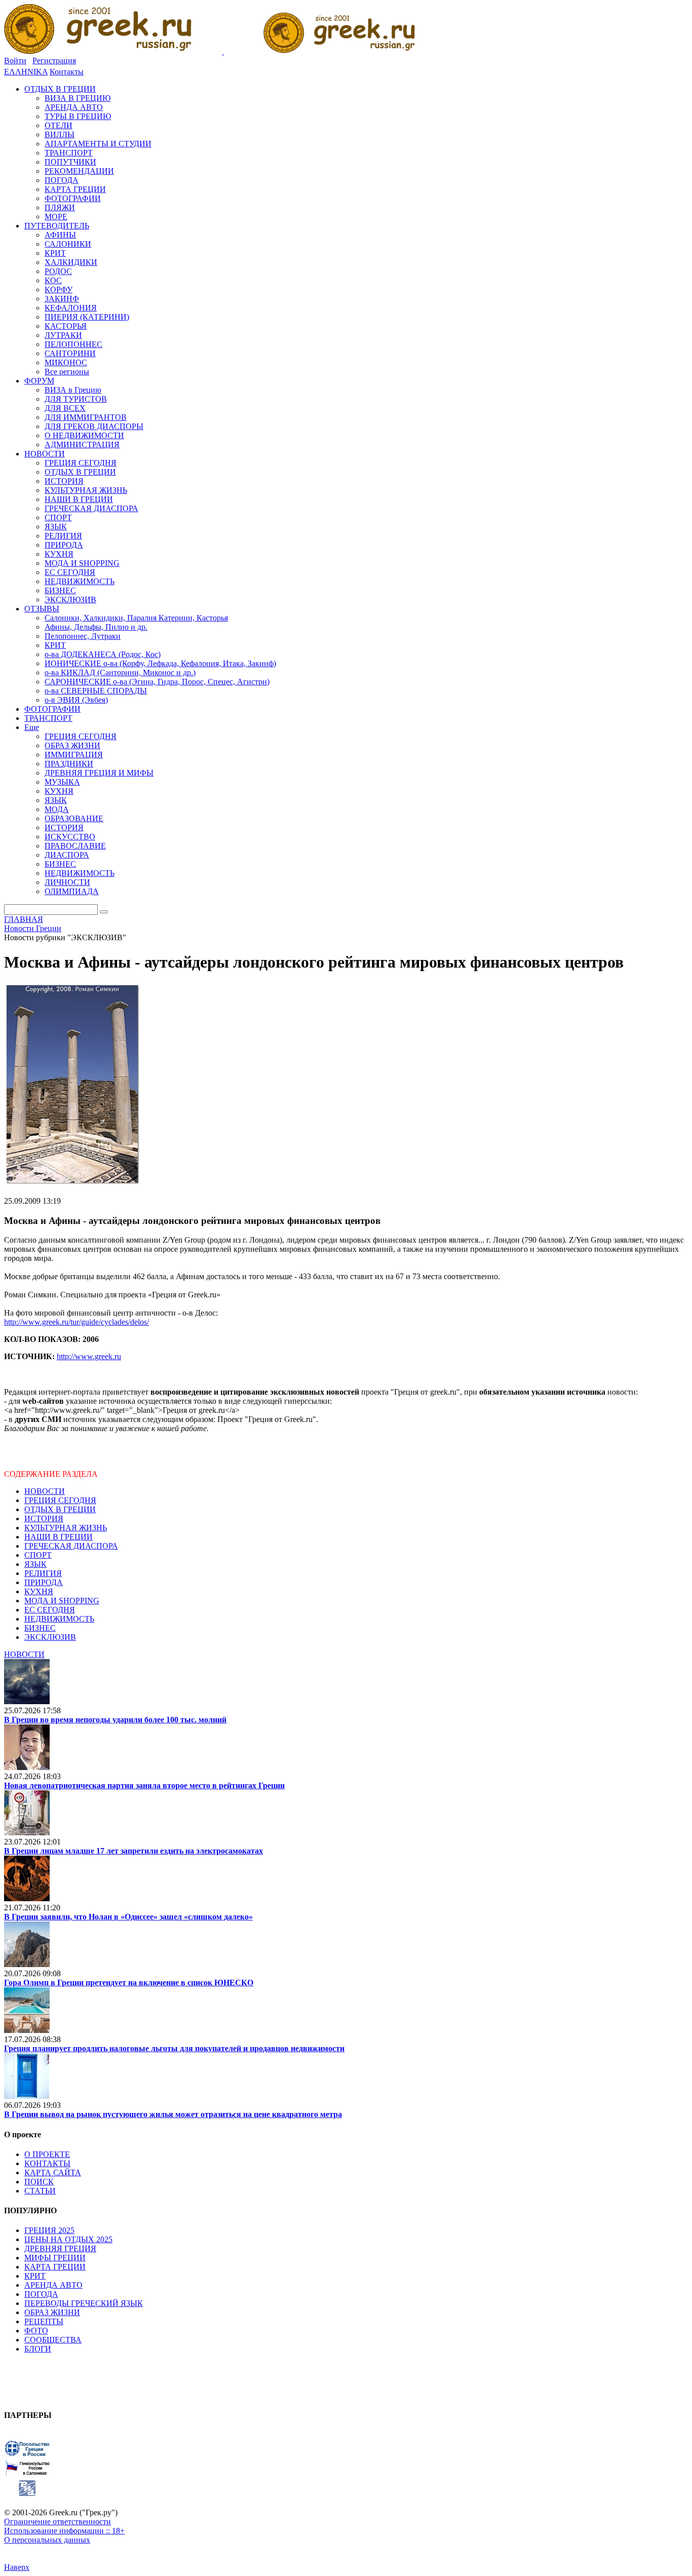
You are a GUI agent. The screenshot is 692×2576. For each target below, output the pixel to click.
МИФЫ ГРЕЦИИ (55, 2258)
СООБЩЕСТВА (53, 2340)
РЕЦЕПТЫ (44, 2321)
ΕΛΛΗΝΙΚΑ (26, 72)
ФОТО (36, 2331)
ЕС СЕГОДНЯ (50, 1610)
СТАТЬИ (40, 2191)
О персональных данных (47, 2540)
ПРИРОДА (44, 1582)
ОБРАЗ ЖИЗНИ (52, 2312)
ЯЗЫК (35, 1564)
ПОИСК (39, 2182)
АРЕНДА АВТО (53, 2285)
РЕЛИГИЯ (43, 1573)
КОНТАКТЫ (47, 2163)
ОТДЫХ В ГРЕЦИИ (60, 1509)
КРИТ (35, 2276)
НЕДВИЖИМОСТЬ (59, 1619)
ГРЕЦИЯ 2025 (49, 2230)
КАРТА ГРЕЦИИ (55, 2267)
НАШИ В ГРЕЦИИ (59, 1537)
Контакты (67, 72)
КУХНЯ (39, 1591)
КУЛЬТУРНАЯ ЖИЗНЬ (66, 1528)
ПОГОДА (41, 2294)
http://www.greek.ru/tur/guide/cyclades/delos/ (76, 1322)
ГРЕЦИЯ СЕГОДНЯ (60, 1500)
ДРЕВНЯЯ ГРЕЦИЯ (60, 2248)
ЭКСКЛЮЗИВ (50, 1637)
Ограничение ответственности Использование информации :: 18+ (64, 2526)
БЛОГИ (38, 2349)
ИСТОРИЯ (44, 1518)
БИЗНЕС (40, 1628)
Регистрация (54, 61)
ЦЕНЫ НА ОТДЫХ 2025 (68, 2239)
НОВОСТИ (45, 1491)
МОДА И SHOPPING (62, 1601)
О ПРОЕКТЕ (47, 2154)
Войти (15, 61)
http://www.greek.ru (89, 1356)
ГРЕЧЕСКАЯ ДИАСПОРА (71, 1546)
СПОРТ (38, 1555)
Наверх (17, 2567)
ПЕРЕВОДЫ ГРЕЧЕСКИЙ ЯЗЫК (84, 2303)
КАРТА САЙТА (53, 2173)
